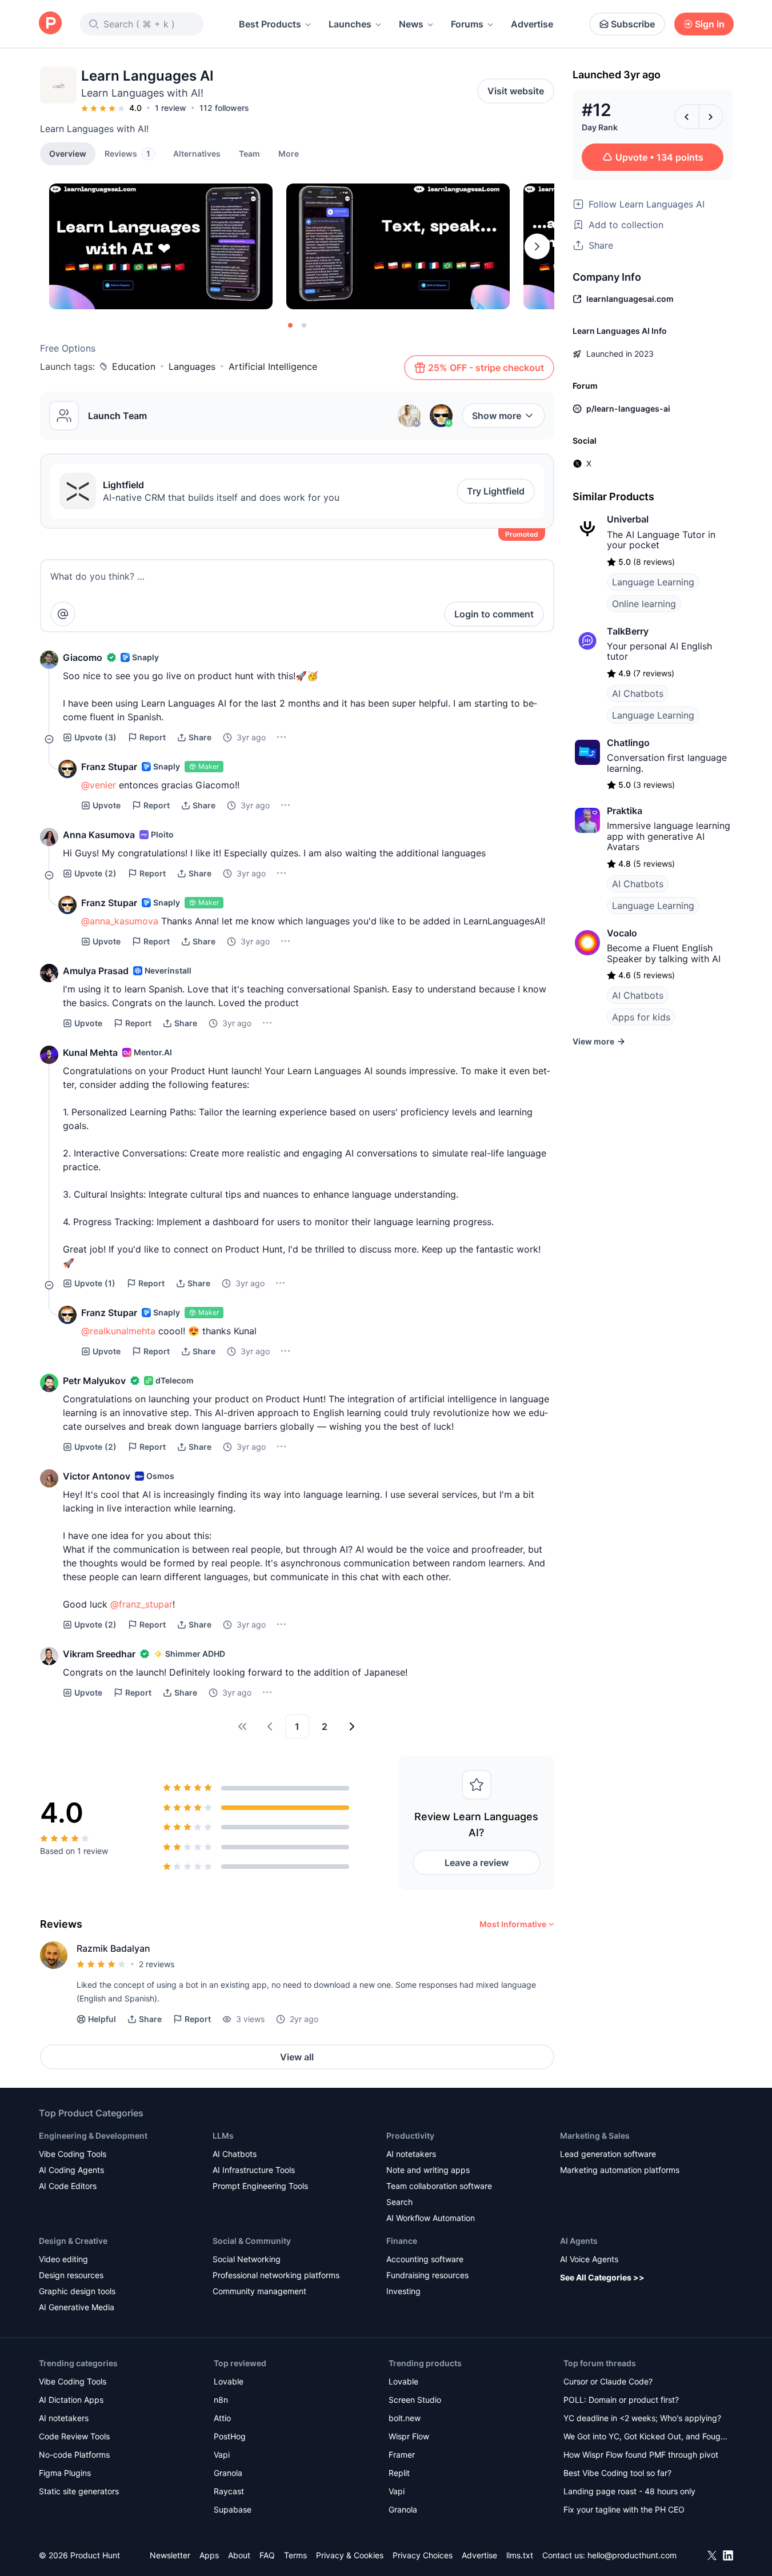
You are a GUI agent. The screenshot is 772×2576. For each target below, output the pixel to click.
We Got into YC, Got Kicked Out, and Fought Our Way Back (646, 2437)
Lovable (229, 2381)
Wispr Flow (409, 2436)
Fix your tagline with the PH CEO (624, 2509)
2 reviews (157, 1964)
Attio (222, 2418)
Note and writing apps (428, 2170)
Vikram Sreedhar (99, 1654)
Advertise (532, 24)
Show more (497, 416)
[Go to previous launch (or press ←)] (687, 117)
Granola (228, 2473)
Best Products (270, 24)
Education (134, 366)
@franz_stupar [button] (141, 1604)
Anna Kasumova (99, 835)
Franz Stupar (109, 767)
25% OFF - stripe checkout (486, 368)
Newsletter (170, 2555)
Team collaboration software (439, 2186)
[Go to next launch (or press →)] (711, 117)
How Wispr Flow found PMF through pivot (641, 2455)
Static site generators (79, 2491)
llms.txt (520, 2555)
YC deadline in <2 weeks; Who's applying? (642, 2418)
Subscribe (633, 24)
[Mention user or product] (63, 614)
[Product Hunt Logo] (50, 24)
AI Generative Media (77, 2307)
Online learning (644, 604)
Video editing (63, 2259)
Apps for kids (641, 1017)
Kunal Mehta (90, 1052)
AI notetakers (411, 2154)
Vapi (222, 2455)
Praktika (625, 811)
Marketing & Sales (595, 2136)
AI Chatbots (638, 693)
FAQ (267, 2555)
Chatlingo (628, 743)
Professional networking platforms (276, 2275)
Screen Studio (415, 2400)
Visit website (516, 91)
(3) (95, 737)
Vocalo (622, 933)
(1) (95, 1283)
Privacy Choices (423, 2555)
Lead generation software (608, 2154)
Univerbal (628, 519)
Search (399, 2202)
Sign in (710, 24)
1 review (171, 108)
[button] (289, 153)
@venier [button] (99, 785)
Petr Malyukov (94, 1381)
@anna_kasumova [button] (120, 921)
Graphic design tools (77, 2291)
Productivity (410, 2136)
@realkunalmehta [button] (118, 1331)
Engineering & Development (93, 2136)
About (239, 2555)
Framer (402, 2455)
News (411, 24)
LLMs (223, 2136)
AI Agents (579, 2241)
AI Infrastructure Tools (254, 2170)
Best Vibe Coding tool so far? (617, 2473)
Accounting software (425, 2259)
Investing (403, 2291)
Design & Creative (73, 2241)
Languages (192, 366)
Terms (295, 2555)
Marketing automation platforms (620, 2170)
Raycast (229, 2491)
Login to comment (494, 614)
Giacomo (83, 657)
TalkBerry (628, 631)
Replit (399, 2473)
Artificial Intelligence (273, 366)
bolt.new (405, 2418)
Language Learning (653, 582)
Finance (402, 2241)
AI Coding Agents (71, 2170)
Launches (350, 24)
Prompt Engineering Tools (260, 2186)
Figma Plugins (65, 2473)
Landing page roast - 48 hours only (629, 2491)
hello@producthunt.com (632, 2555)
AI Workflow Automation (431, 2218)
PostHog (230, 2436)
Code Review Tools (74, 2436)
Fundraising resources (427, 2275)
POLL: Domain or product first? (621, 2400)
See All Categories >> (602, 2277)
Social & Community (252, 2241)
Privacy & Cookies (350, 2555)
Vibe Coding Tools (73, 2154)
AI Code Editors (68, 2186)
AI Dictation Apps (71, 2400)
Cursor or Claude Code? (608, 2381)
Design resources (71, 2275)
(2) (95, 873)
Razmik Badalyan (113, 1948)
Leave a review (477, 1863)
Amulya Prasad (96, 971)
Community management (259, 2291)
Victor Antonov (97, 1476)
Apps (209, 2555)
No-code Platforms (74, 2455)
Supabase (233, 2509)
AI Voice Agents (589, 2259)
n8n (221, 2400)
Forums (467, 24)
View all (297, 2057)
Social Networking (247, 2259)
